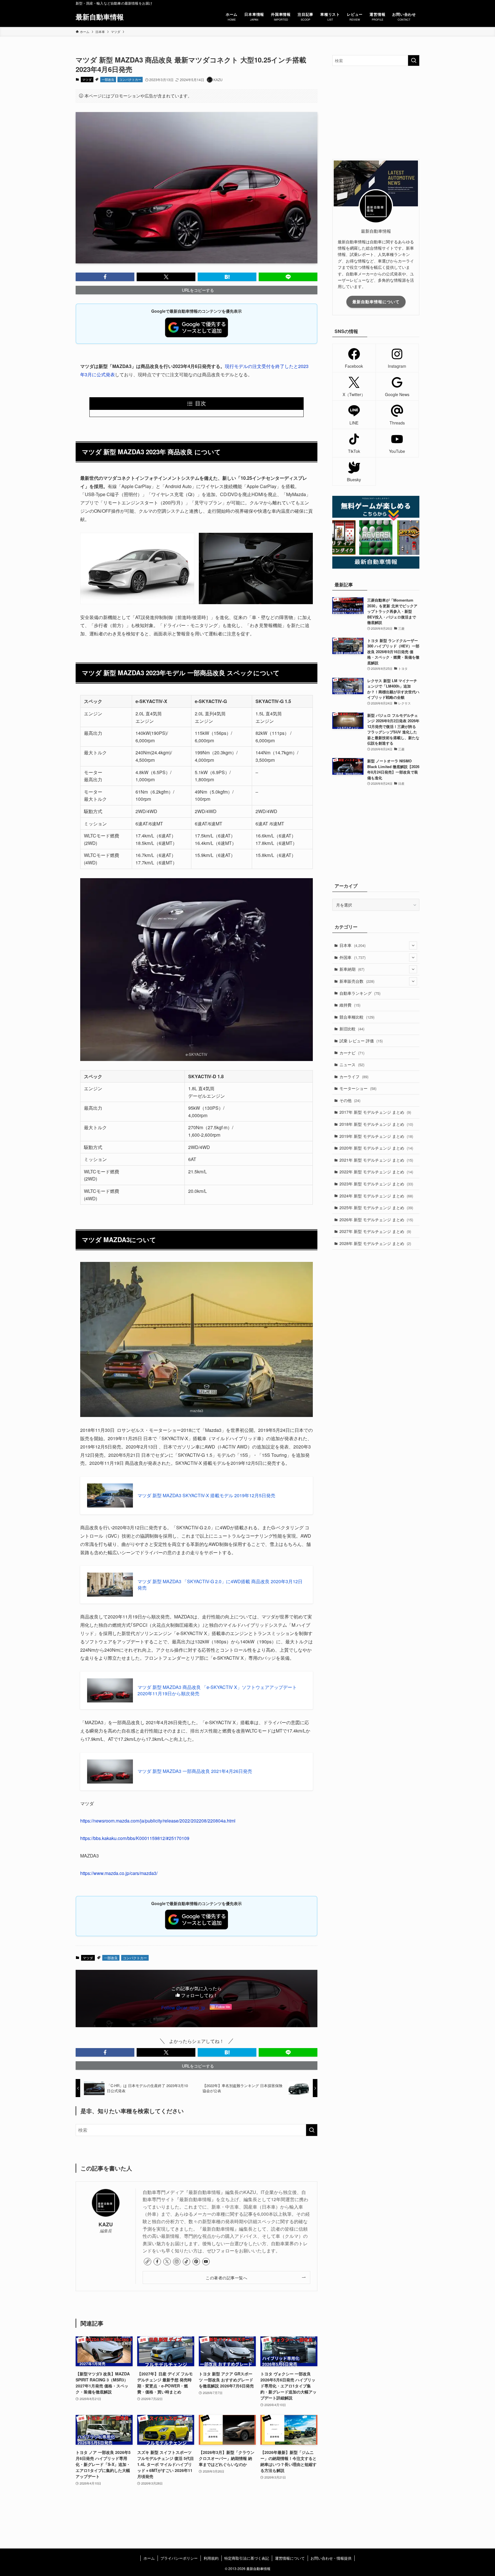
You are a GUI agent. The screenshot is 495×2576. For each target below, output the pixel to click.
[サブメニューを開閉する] (413, 946)
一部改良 (108, 79)
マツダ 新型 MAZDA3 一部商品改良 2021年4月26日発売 (195, 1771)
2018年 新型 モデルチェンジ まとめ (376, 1124)
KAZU (106, 2224)
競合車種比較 (357, 1017)
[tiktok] (186, 2262)
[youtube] (206, 2262)
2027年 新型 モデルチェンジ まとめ (375, 1231)
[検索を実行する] (312, 2130)
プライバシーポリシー (179, 2558)
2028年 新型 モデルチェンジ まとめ (375, 1243)
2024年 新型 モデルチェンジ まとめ (376, 1196)
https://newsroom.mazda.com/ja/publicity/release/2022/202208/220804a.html (158, 1821)
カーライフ (354, 1076)
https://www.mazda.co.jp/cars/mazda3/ (119, 1873)
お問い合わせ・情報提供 (331, 2558)
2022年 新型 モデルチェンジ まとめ (376, 1172)
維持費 (350, 1005)
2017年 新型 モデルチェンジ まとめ (375, 1112)
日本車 (352, 945)
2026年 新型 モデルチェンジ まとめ (376, 1220)
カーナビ (352, 1053)
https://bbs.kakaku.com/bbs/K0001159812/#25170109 (135, 1838)
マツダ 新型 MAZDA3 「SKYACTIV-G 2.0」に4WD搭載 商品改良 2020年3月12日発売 (220, 1585)
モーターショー (358, 1088)
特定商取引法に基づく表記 (247, 2558)
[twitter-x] (167, 2262)
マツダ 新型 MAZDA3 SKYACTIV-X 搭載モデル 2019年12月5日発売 (206, 1496)
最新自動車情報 (100, 17)
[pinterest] (196, 2262)
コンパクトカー (130, 79)
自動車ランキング (360, 993)
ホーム (149, 2558)
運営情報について (290, 2558)
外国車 (352, 957)
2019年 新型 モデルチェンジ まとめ (376, 1136)
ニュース (352, 1064)
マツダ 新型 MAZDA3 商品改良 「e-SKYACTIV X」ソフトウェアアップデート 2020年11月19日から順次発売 (217, 1690)
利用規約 (211, 2558)
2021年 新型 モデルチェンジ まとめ (376, 1160)
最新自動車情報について (376, 302)
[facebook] (157, 2262)
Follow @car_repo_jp (183, 2008)
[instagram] (177, 2262)
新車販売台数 (357, 981)
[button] (105, 277)
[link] (148, 2262)
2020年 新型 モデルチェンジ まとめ (376, 1148)
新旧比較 (352, 1029)
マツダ (87, 79)
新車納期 (352, 969)
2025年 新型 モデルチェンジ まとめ (376, 1207)
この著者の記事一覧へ (226, 2278)
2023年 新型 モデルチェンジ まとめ (376, 1184)
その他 (350, 1100)
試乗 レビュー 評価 (361, 1041)
